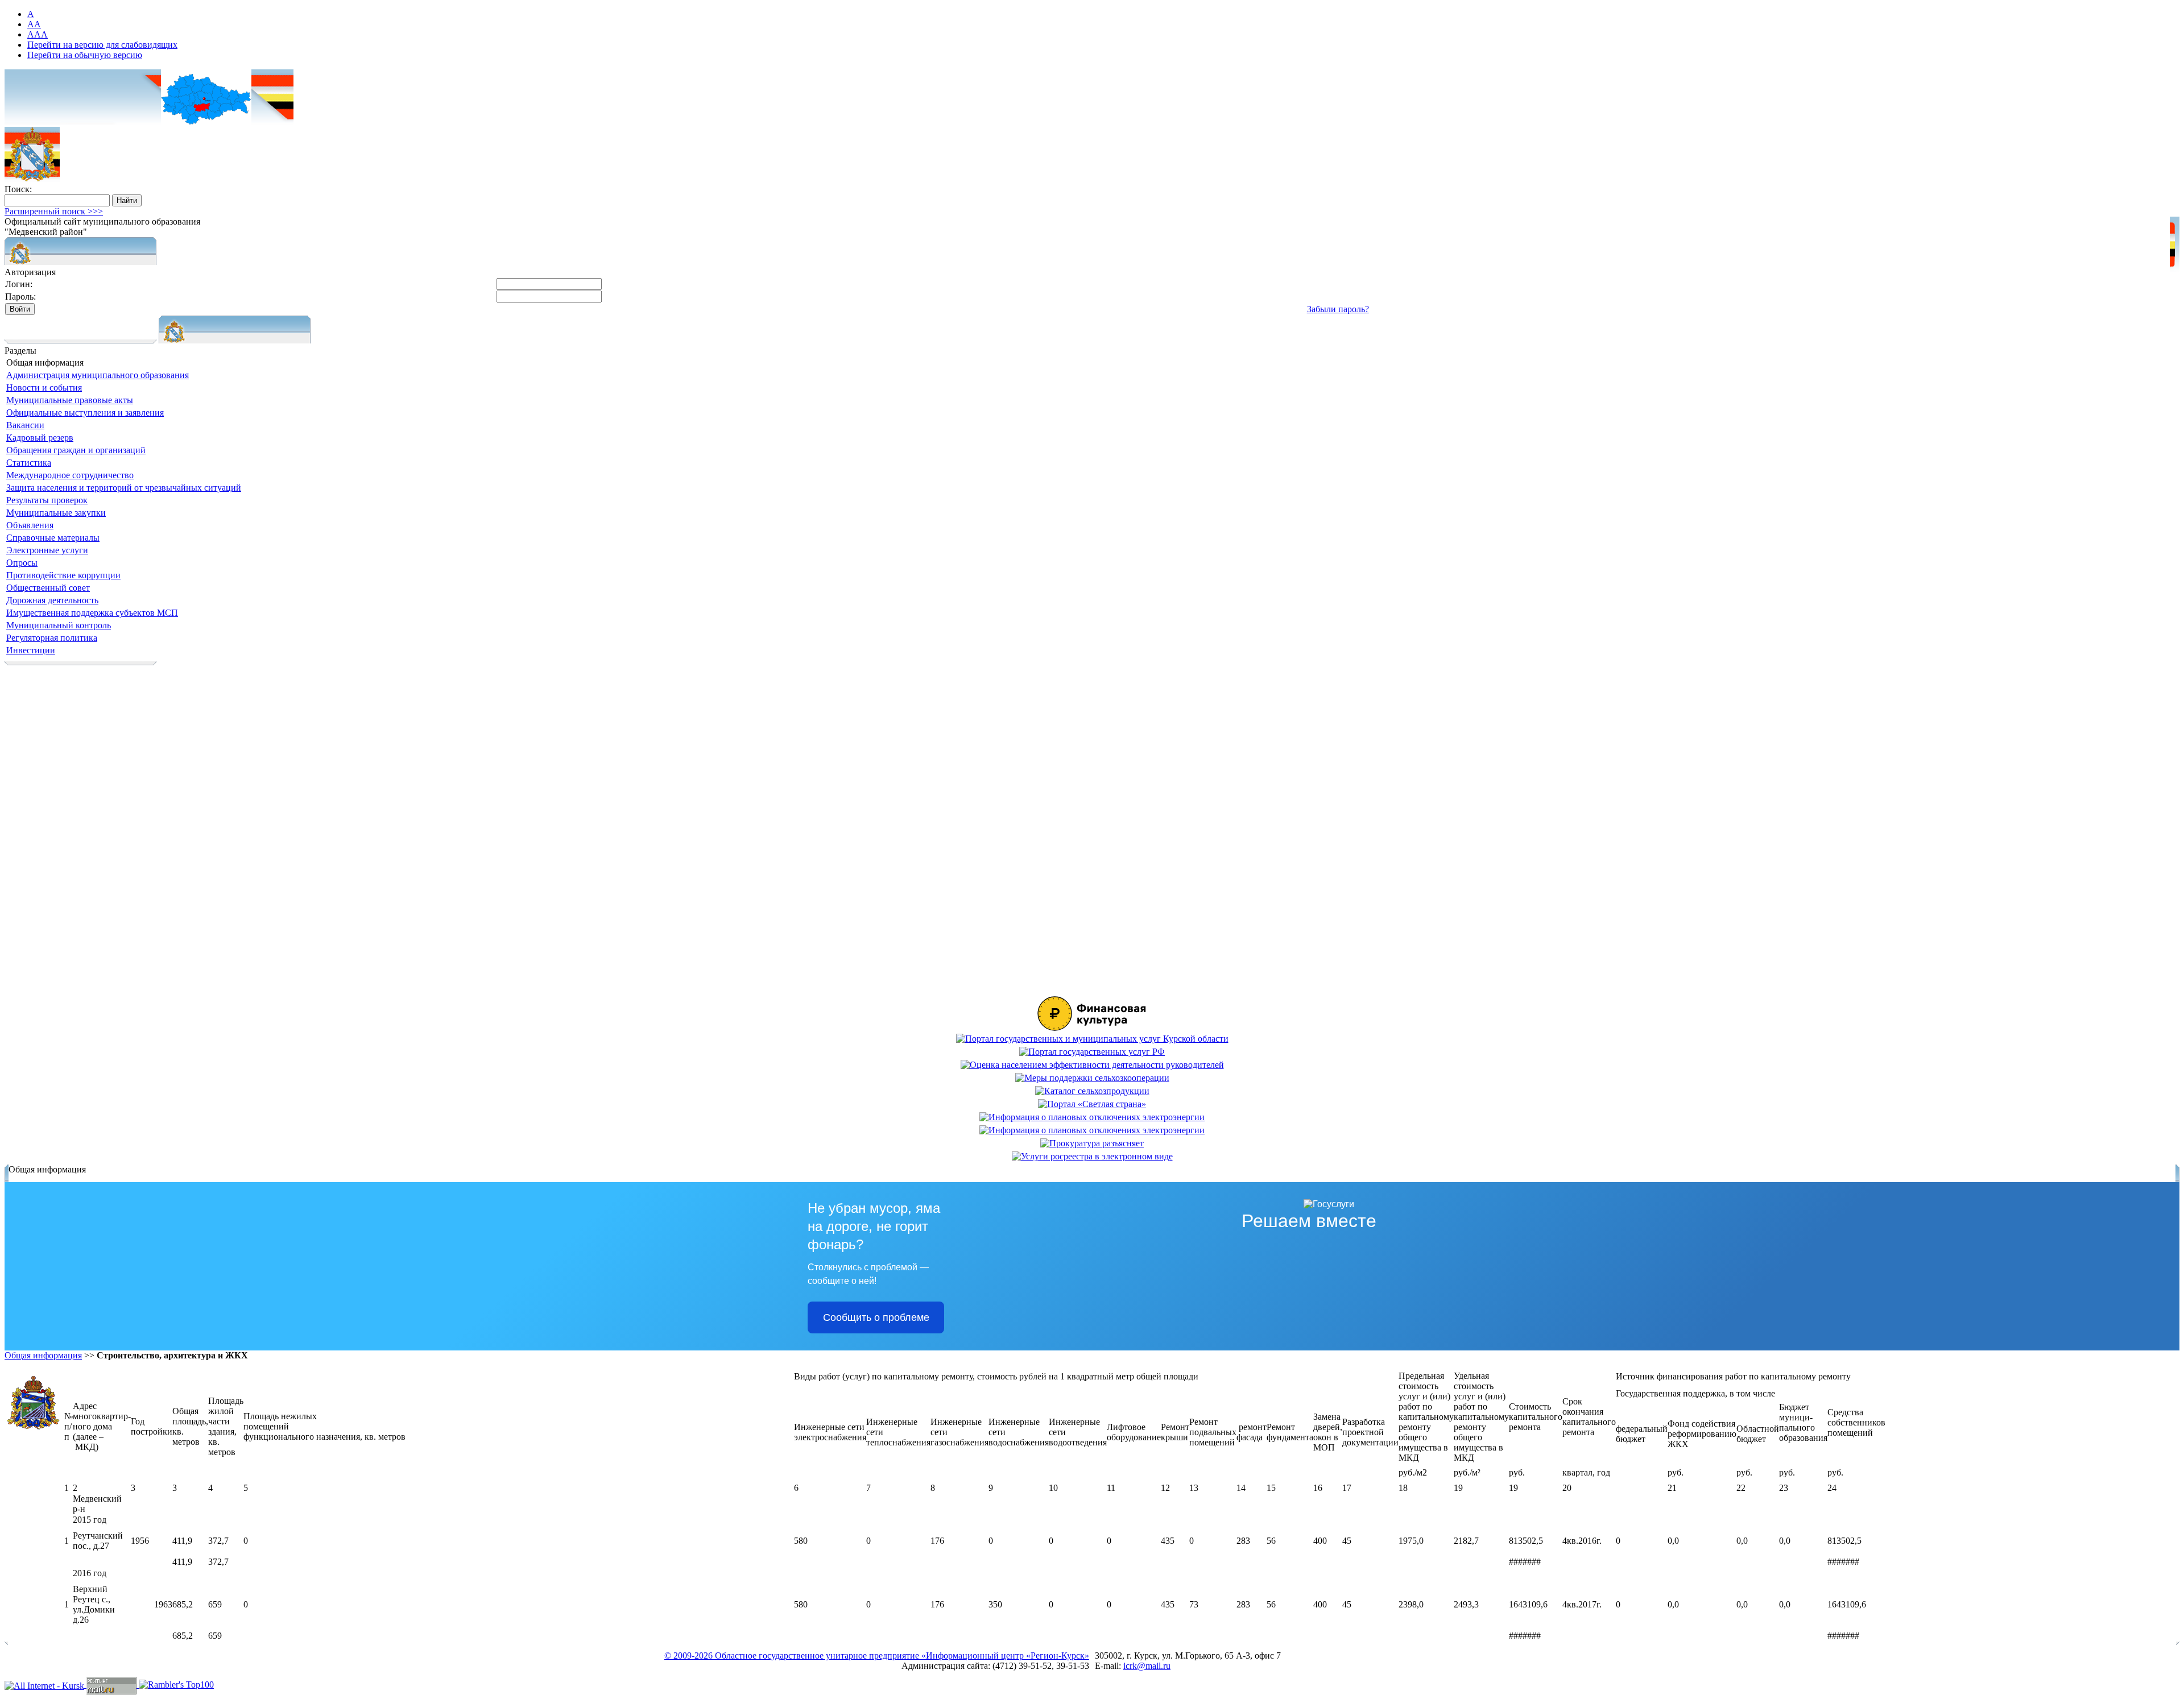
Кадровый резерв (40, 438)
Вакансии (25, 425)
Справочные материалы (53, 538)
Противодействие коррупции (63, 575)
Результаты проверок (47, 500)
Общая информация (43, 1355)
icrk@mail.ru (1147, 1666)
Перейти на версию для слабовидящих (102, 45)
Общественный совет (48, 588)
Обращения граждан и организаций (76, 450)
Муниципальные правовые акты (70, 400)
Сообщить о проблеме (876, 1317)
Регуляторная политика (52, 638)
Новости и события (44, 388)
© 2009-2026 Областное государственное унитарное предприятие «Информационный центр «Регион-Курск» (877, 1656)
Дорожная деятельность (52, 600)
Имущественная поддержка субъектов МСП (92, 613)
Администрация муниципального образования (98, 375)
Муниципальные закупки (56, 513)
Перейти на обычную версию (85, 55)
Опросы (22, 563)
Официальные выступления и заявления (85, 413)
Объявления (30, 525)
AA (34, 24)
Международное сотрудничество (70, 475)
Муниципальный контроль (59, 625)
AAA (38, 34)
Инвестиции (31, 650)
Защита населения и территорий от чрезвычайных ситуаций (124, 488)
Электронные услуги (47, 550)
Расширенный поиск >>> (54, 211)
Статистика (29, 463)
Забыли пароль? (1338, 309)
